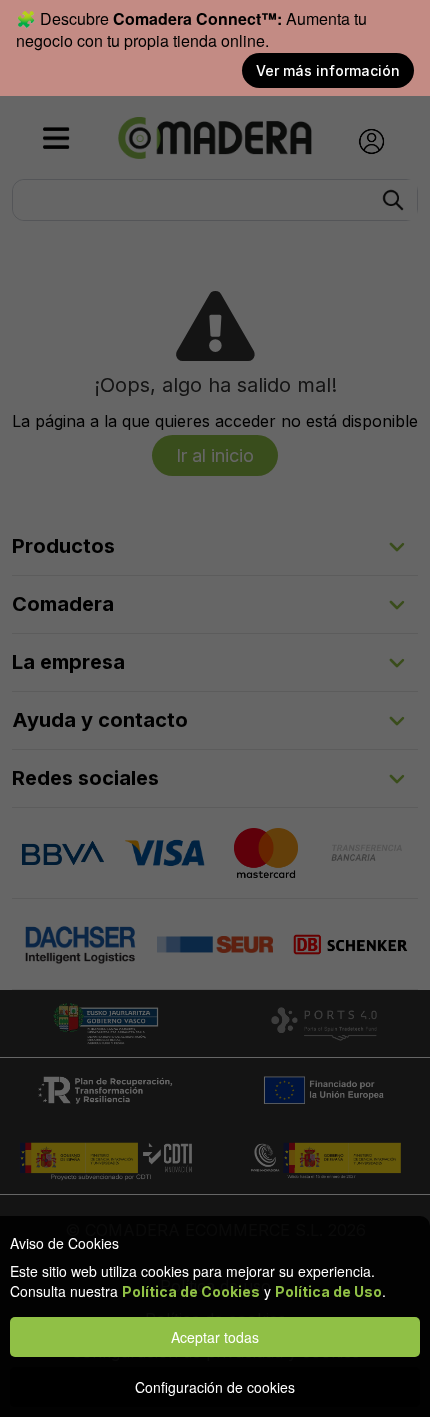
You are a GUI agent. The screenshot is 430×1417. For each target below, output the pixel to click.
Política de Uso (328, 1291)
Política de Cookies (191, 1291)
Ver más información (328, 70)
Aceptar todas (215, 1337)
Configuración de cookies (215, 1387)
